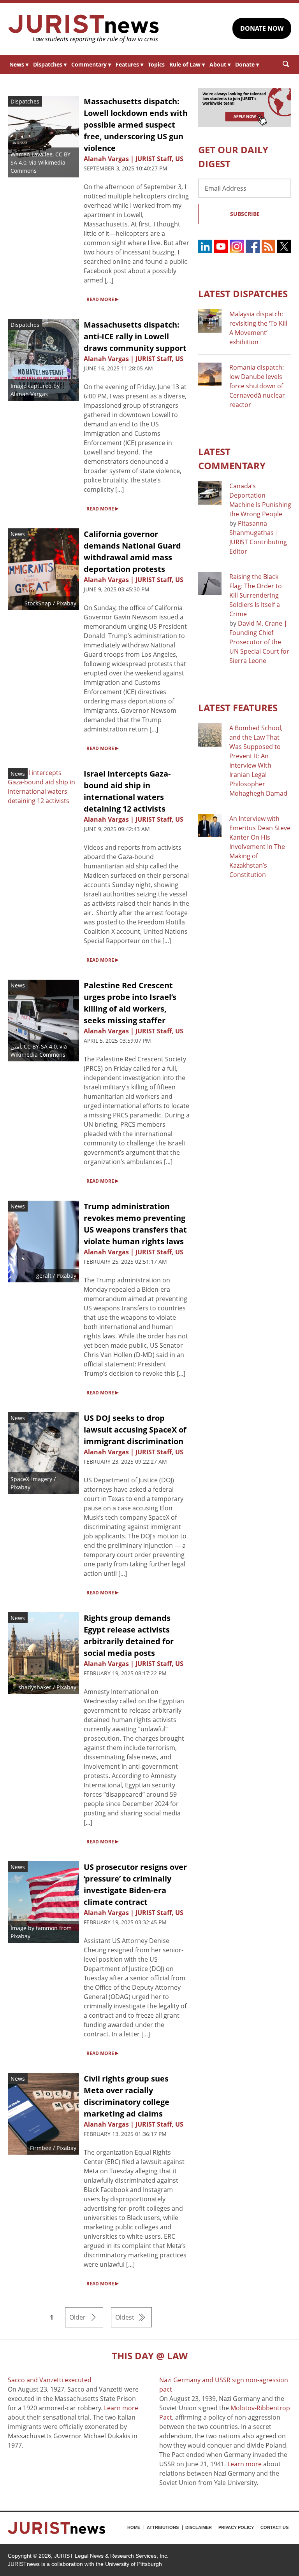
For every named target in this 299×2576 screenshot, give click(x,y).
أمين (16, 1046)
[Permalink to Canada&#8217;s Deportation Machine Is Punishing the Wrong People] (210, 493)
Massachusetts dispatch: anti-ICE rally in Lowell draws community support (135, 336)
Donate (247, 64)
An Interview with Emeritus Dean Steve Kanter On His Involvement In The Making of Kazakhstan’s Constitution (260, 847)
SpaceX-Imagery (31, 1479)
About (220, 64)
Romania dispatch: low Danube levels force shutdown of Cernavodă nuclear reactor (257, 386)
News (19, 64)
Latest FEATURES (238, 708)
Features (129, 64)
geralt (44, 1276)
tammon (47, 1928)
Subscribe (245, 214)
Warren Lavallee (32, 154)
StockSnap (38, 603)
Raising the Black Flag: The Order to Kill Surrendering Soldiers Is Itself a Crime (256, 595)
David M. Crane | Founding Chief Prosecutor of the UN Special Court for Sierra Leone (259, 642)
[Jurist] (84, 29)
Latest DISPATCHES (243, 294)
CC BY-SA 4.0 (40, 1046)
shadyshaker (35, 1687)
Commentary (91, 64)
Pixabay (20, 1936)
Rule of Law (187, 64)
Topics (156, 64)
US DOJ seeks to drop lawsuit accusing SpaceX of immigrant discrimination (135, 1430)
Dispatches (50, 64)
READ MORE (102, 299)
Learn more (121, 2408)
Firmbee (41, 2148)
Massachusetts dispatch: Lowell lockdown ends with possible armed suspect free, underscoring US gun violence (136, 125)
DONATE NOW (262, 28)
